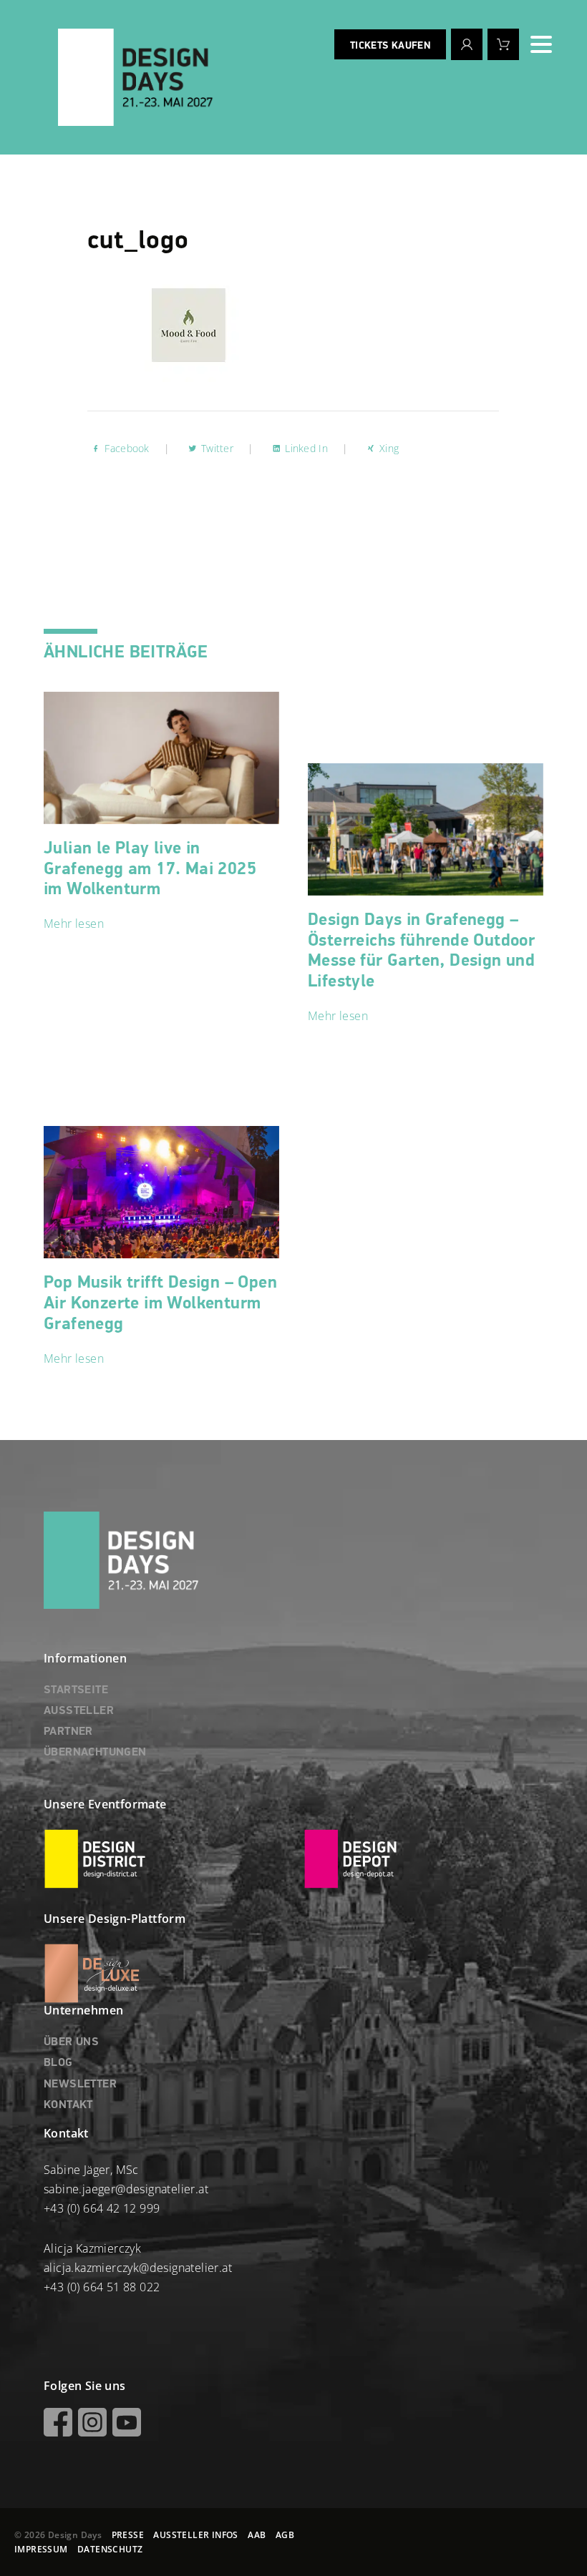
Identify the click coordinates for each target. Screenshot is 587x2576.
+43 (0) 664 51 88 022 (102, 2287)
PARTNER (68, 1732)
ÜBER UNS (71, 2042)
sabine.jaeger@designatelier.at (126, 2189)
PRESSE (128, 2535)
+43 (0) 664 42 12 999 (102, 2208)
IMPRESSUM (41, 2549)
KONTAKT (68, 2105)
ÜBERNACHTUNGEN (95, 1753)
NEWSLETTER (80, 2085)
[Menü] (541, 44)
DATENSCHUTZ (110, 2549)
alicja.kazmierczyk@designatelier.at (138, 2268)
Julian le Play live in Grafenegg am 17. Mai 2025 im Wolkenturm (150, 869)
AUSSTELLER (79, 1711)
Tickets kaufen (390, 46)
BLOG (58, 2063)
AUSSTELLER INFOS (195, 2535)
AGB (285, 2535)
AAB (257, 2535)
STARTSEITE (76, 1690)
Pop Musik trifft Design (160, 1303)
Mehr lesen (74, 924)
